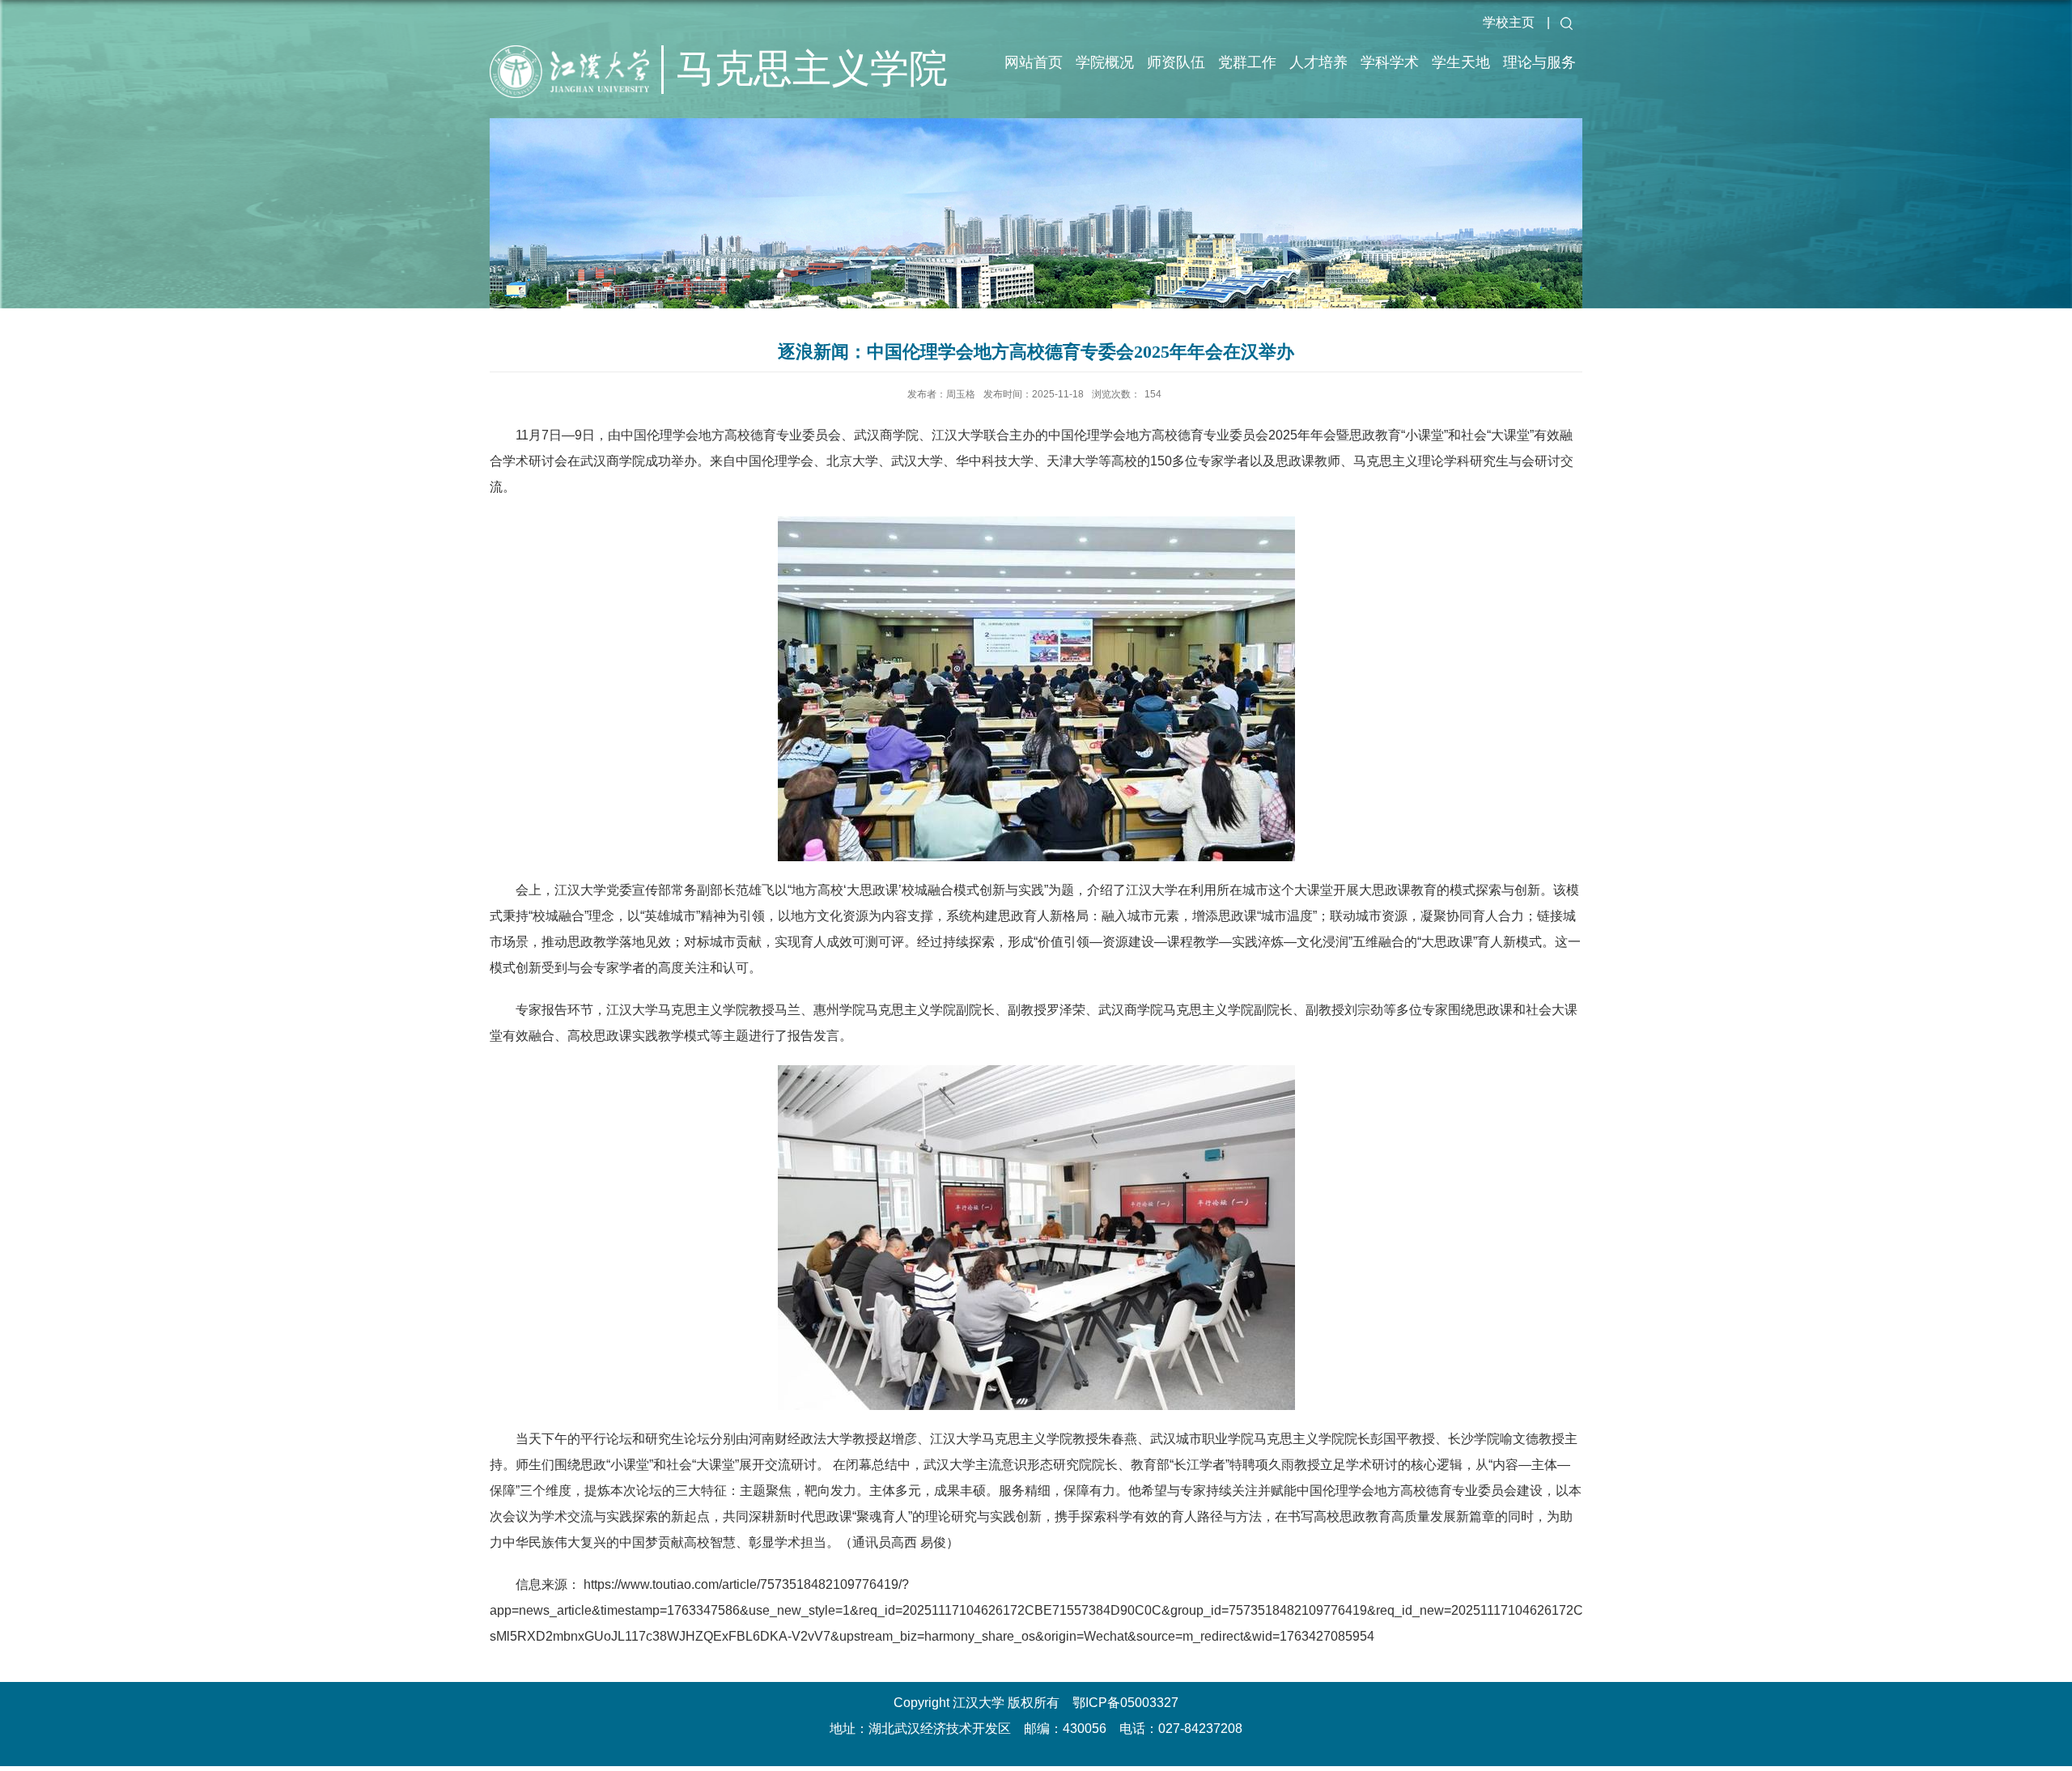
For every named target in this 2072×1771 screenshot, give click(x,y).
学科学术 (1390, 62)
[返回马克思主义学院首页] (583, 89)
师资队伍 (1176, 62)
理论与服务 (1539, 62)
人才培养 (1318, 62)
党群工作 (1247, 62)
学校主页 (1509, 22)
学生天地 (1461, 62)
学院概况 (1105, 62)
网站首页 (1034, 62)
